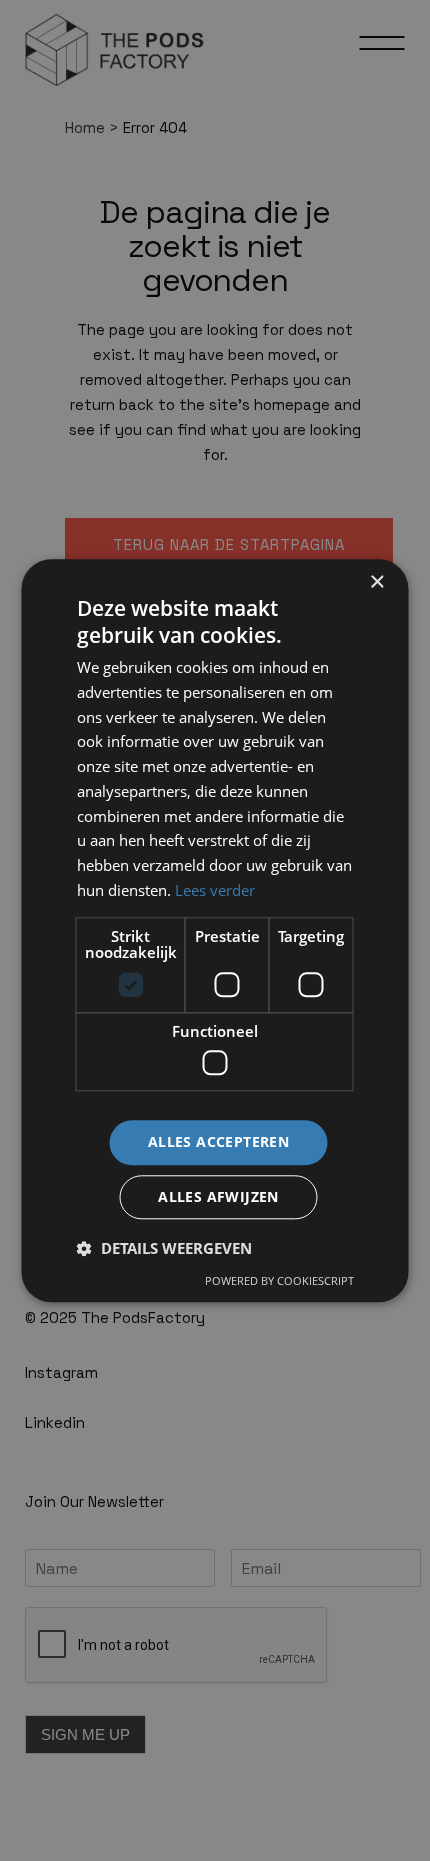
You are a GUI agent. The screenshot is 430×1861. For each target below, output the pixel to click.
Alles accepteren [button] (218, 1141)
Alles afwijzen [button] (218, 1196)
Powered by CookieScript (279, 1280)
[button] (164, 1248)
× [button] (376, 582)
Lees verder (215, 890)
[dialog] (215, 930)
